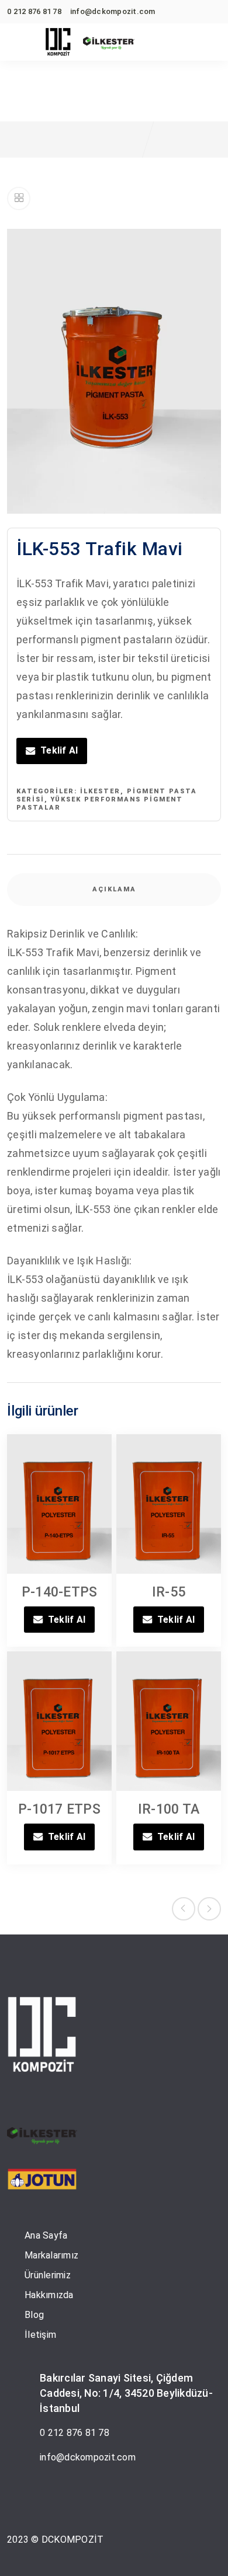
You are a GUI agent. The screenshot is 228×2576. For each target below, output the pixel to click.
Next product (209, 1909)
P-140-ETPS (60, 1592)
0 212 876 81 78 (75, 2433)
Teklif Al (59, 750)
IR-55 (169, 1592)
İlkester (100, 791)
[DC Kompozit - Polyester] (58, 43)
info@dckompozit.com (88, 2457)
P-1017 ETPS (59, 1809)
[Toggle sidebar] (19, 198)
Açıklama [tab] (114, 889)
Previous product (184, 1909)
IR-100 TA (169, 1809)
